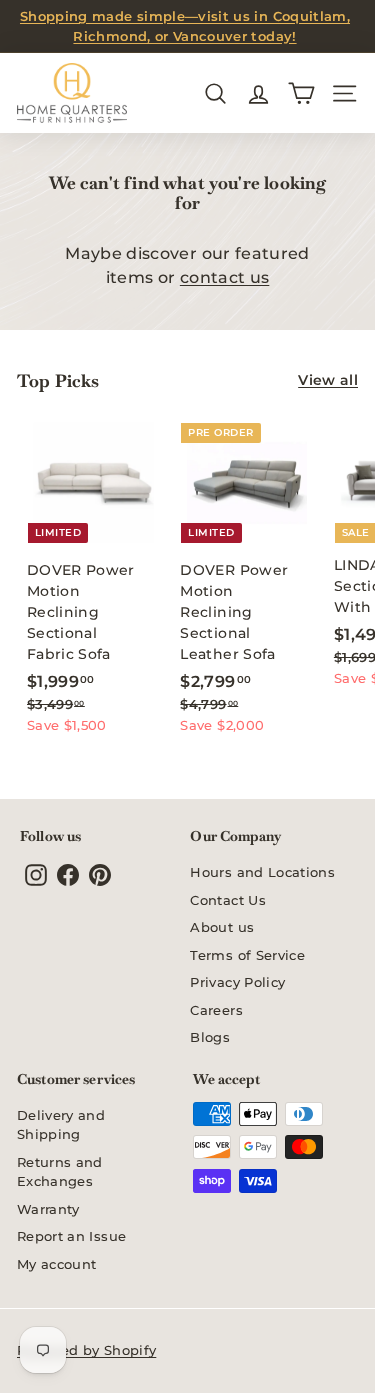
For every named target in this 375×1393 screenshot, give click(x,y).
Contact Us (228, 900)
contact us (225, 277)
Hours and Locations (262, 872)
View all (328, 380)
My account (57, 1264)
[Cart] (301, 93)
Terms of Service (247, 955)
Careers (216, 1010)
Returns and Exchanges (60, 1172)
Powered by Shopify (86, 1350)
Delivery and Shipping (61, 1125)
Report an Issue (71, 1236)
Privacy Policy (237, 982)
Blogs (210, 1037)
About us (222, 927)
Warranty (48, 1209)
